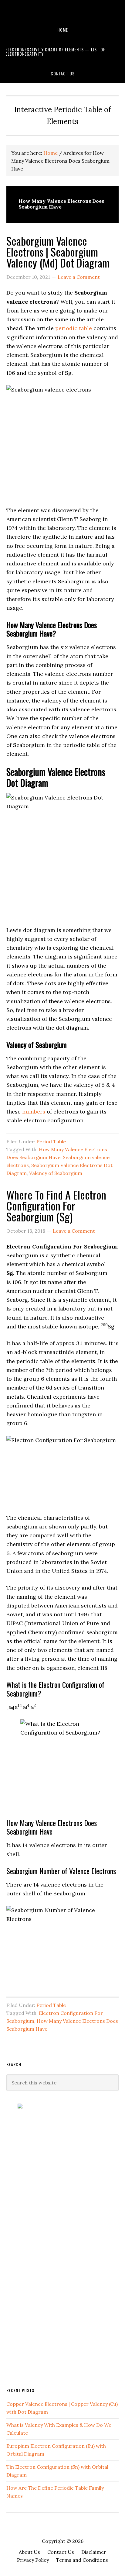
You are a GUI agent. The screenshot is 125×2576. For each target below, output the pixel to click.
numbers (34, 1112)
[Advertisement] (52, 2282)
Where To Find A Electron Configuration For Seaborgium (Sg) (56, 1205)
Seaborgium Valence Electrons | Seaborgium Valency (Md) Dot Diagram (58, 252)
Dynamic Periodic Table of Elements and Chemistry (62, 10)
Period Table (51, 1141)
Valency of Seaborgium (56, 1173)
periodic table (74, 328)
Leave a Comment (79, 277)
